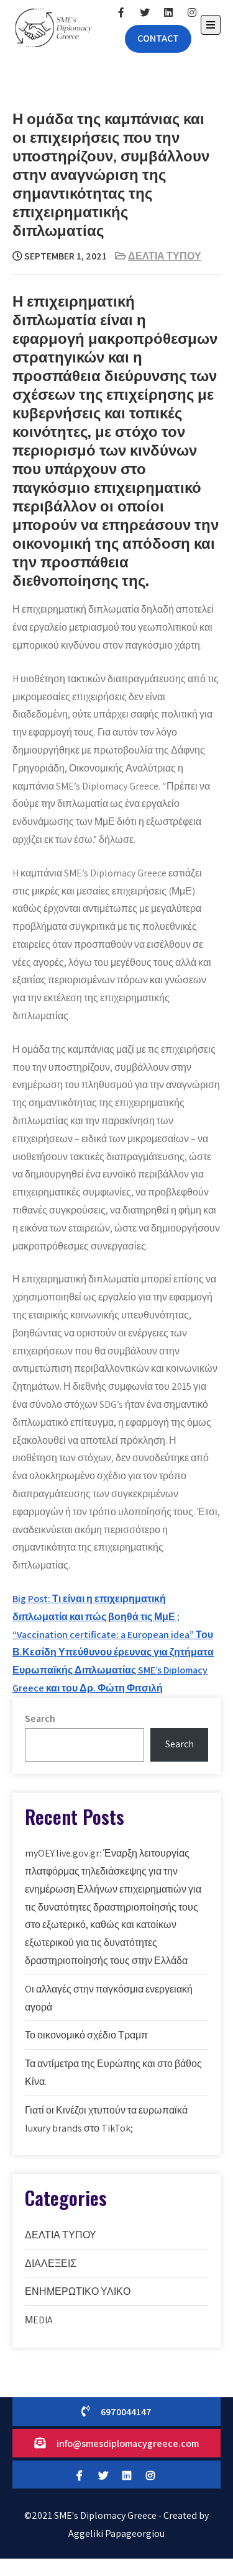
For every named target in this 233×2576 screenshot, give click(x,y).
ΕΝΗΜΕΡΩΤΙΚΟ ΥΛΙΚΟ (78, 2291)
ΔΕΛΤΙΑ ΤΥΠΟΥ (165, 256)
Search (40, 1718)
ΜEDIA (39, 2320)
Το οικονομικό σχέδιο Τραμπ (86, 2035)
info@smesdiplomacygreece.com (128, 2443)
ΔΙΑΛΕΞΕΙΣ (51, 2263)
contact (158, 38)
